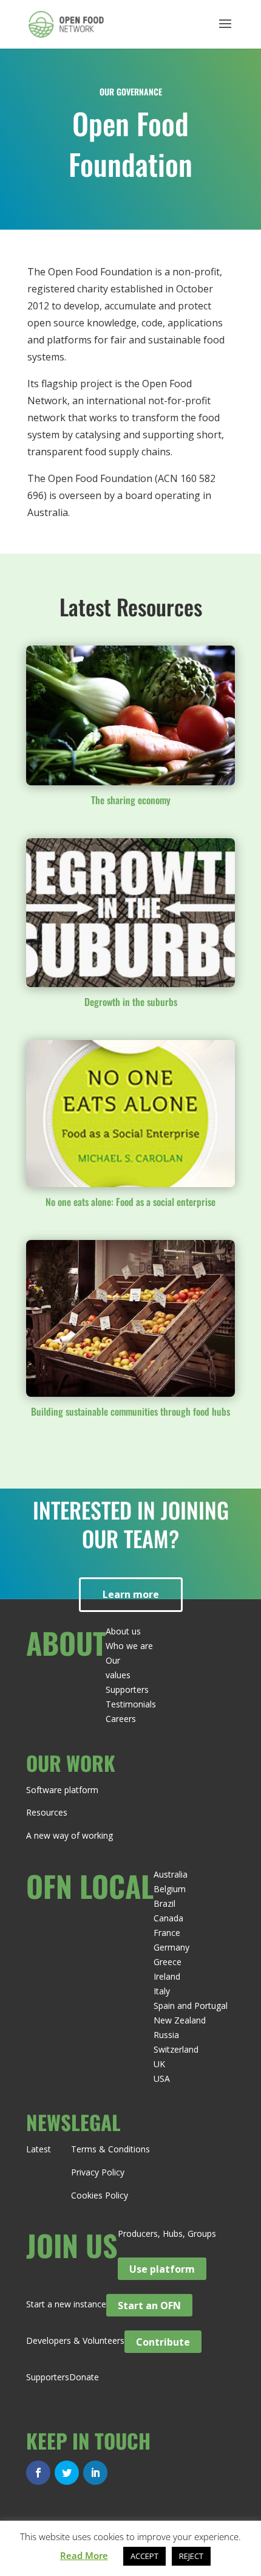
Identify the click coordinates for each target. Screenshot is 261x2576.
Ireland (167, 1976)
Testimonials (131, 1704)
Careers (121, 1719)
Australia (171, 1874)
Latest (39, 2149)
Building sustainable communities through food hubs (130, 1411)
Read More (84, 2555)
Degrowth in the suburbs (131, 1002)
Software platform (62, 1790)
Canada (168, 1918)
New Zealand (180, 2020)
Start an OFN (149, 2305)
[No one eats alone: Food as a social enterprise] (130, 1114)
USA (162, 2078)
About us (123, 1631)
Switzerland (176, 2049)
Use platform (162, 2269)
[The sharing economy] (130, 715)
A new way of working (69, 1835)
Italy (162, 1991)
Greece (168, 1962)
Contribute (163, 2341)
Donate (84, 2377)
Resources (47, 1812)
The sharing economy (131, 800)
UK (159, 2064)
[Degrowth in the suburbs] (130, 912)
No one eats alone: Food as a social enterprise (130, 1202)
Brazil (164, 1903)
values (118, 1675)
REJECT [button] (191, 2556)
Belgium (170, 1889)
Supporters (127, 1689)
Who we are (129, 1646)
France (167, 1933)
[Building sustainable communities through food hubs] (130, 1318)
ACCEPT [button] (144, 2556)
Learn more (131, 1594)
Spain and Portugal (191, 2006)
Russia (166, 2035)
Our (113, 1660)
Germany (171, 1947)
